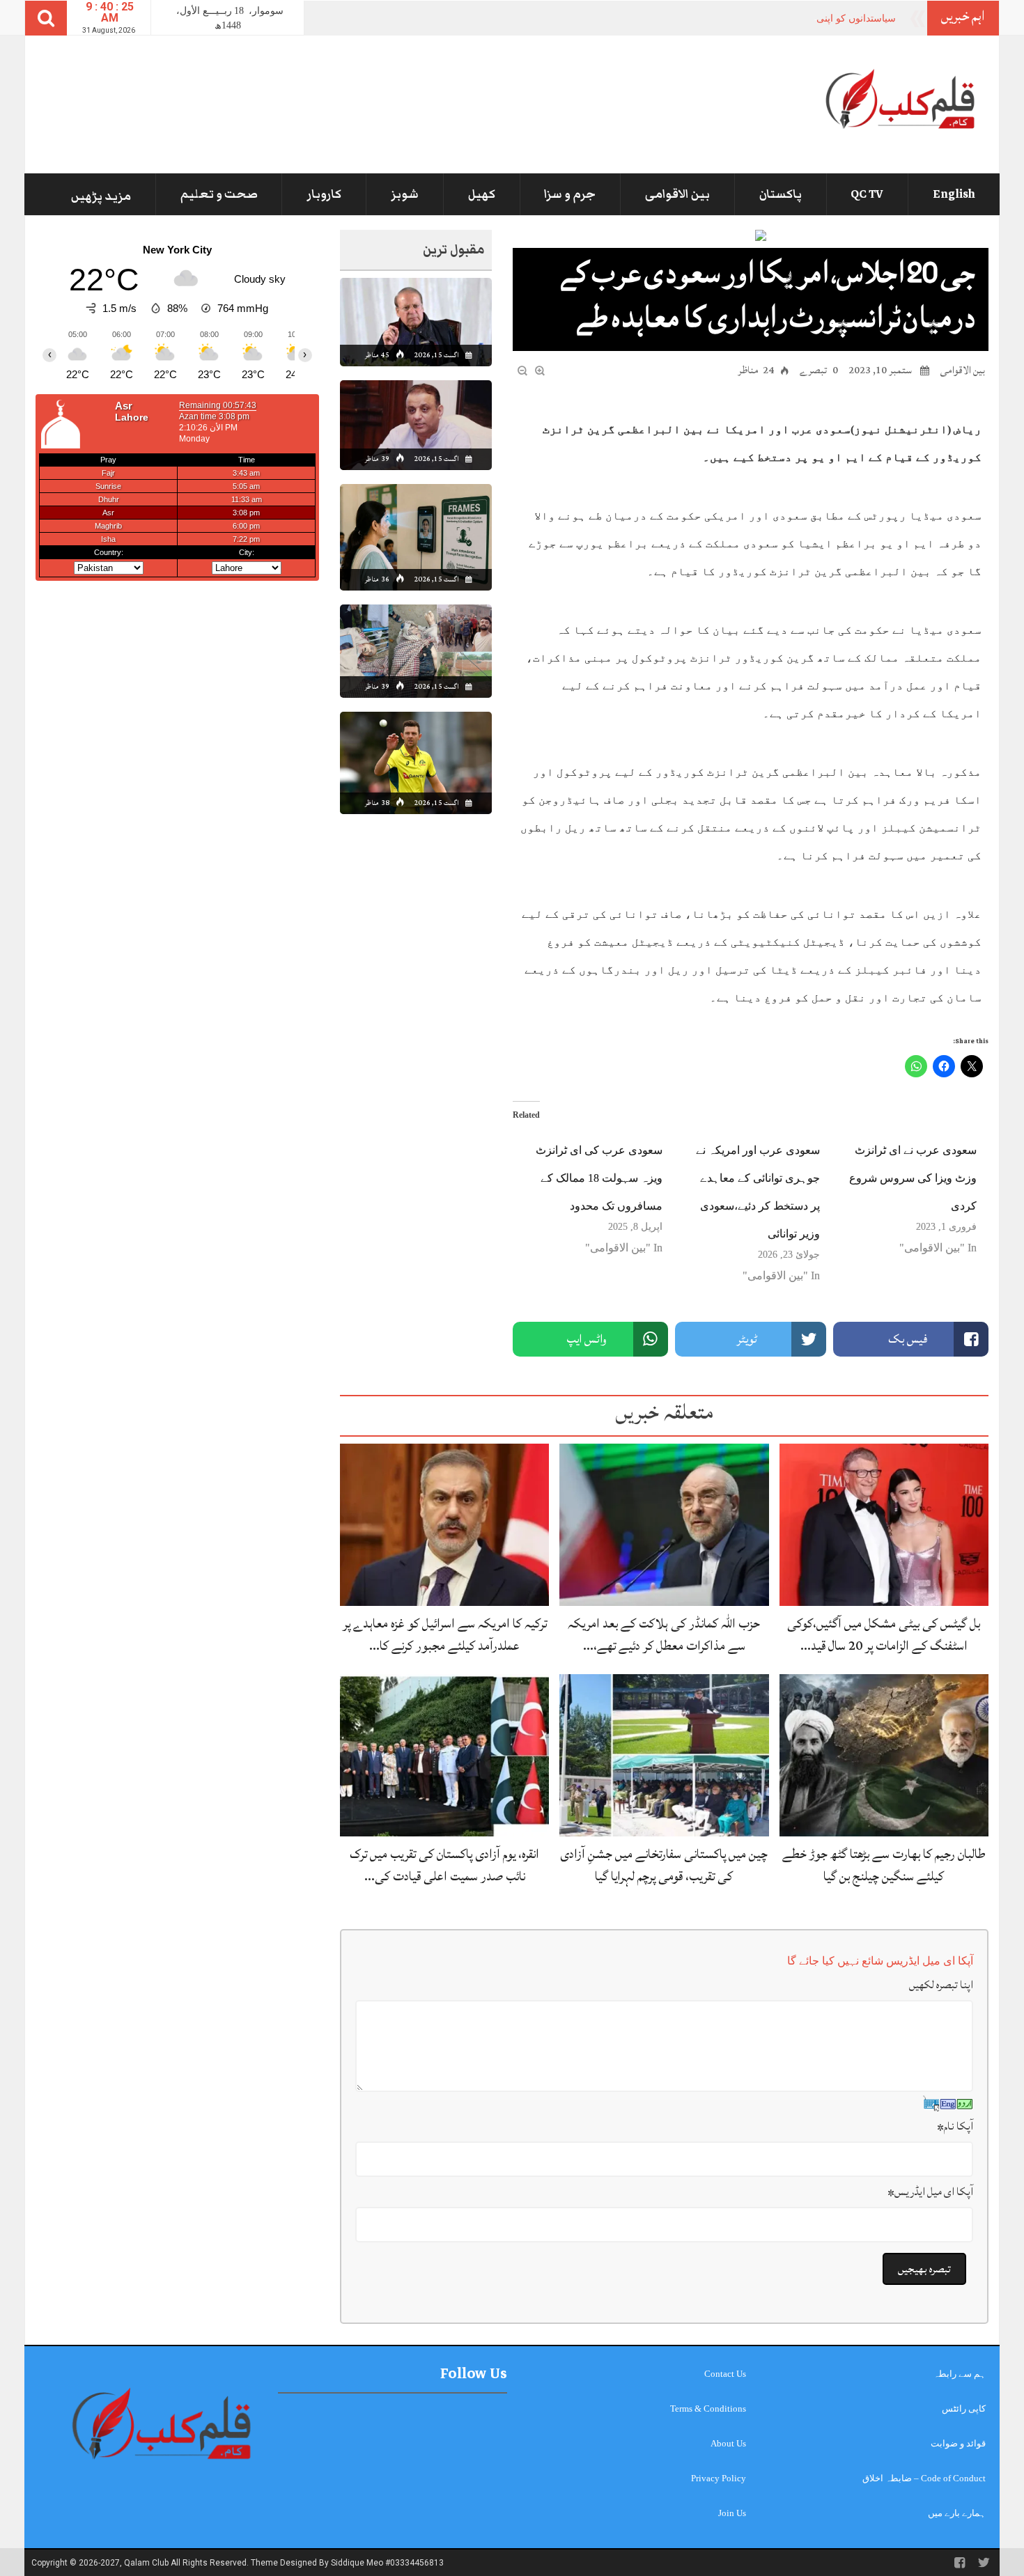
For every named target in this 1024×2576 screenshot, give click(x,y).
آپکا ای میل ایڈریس (930, 2192)
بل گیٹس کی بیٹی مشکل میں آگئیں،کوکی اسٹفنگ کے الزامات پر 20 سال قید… (884, 1634)
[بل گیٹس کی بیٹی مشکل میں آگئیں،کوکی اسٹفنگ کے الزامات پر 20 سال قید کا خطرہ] (884, 1524)
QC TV (867, 194)
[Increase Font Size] (540, 369)
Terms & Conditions (708, 2409)
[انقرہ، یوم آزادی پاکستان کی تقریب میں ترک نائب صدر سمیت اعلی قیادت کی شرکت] (444, 1755)
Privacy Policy (719, 2478)
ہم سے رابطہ (960, 2374)
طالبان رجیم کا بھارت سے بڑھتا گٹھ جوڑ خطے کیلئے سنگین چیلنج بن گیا (884, 1865)
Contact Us (725, 2374)
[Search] (46, 18)
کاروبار (324, 194)
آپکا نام (955, 2126)
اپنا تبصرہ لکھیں (941, 1985)
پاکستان (781, 194)
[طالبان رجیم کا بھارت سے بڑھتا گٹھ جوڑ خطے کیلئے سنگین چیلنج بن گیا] (884, 1755)
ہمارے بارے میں (957, 2513)
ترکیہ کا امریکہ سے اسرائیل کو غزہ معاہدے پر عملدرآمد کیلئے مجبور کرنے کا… (445, 1634)
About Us (728, 2443)
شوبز (405, 194)
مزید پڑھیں (101, 196)
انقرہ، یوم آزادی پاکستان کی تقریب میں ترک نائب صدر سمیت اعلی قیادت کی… (444, 1865)
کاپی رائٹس (964, 2409)
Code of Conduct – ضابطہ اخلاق (924, 2478)
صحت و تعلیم (219, 194)
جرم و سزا (570, 194)
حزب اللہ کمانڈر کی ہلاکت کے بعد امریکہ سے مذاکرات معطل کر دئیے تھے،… (664, 1634)
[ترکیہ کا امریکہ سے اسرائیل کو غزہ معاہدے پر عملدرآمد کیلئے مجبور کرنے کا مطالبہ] (444, 1524)
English (954, 194)
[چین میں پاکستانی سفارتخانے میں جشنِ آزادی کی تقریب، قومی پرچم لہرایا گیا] (664, 1755)
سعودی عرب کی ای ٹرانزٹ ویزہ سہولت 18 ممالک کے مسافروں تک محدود (599, 1178)
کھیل (482, 194)
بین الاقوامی (677, 194)
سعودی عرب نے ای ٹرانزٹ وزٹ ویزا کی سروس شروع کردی (913, 1178)
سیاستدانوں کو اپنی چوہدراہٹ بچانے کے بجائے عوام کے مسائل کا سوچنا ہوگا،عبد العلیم (718, 18)
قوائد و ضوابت (958, 2443)
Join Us (732, 2513)
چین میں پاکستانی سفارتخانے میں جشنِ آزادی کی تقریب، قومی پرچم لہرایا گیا (664, 1865)
